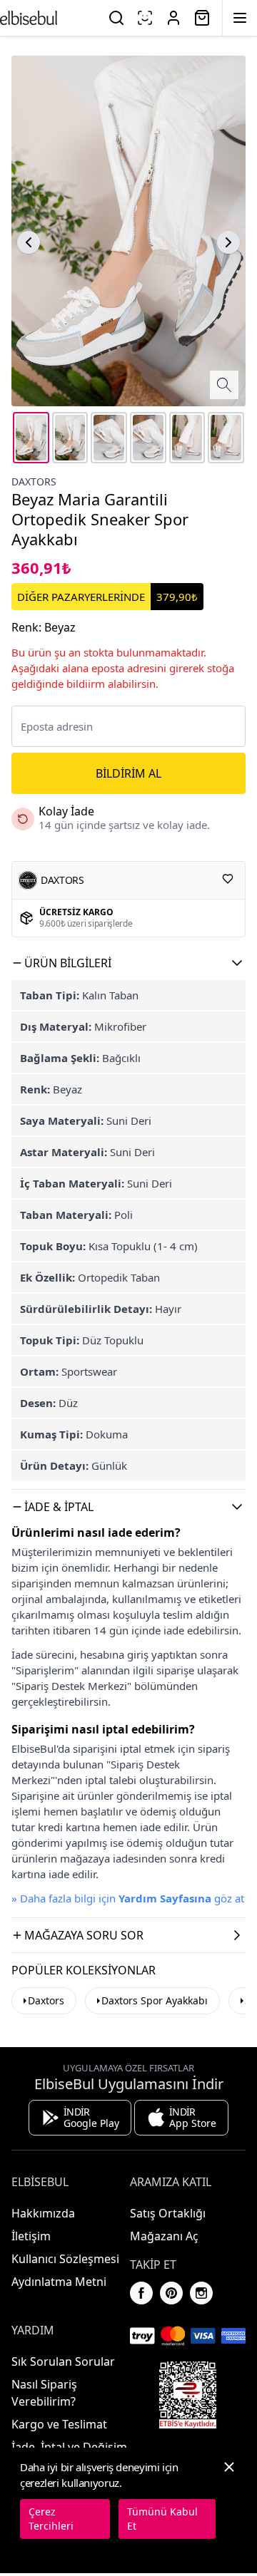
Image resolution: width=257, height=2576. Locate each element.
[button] (128, 963)
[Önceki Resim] (29, 242)
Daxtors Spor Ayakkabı (155, 2000)
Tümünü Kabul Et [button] (162, 2519)
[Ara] (116, 18)
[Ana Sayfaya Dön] (29, 18)
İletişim (31, 2236)
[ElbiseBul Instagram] (201, 2293)
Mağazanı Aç (164, 2236)
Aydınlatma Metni (59, 2282)
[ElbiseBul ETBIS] (188, 2395)
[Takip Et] (228, 879)
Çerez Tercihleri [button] (51, 2519)
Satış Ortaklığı (168, 2213)
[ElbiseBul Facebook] (141, 2293)
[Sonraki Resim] (228, 242)
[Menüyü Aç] (240, 18)
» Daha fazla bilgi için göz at (128, 1898)
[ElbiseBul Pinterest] (171, 2293)
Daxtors (34, 481)
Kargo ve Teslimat (59, 2424)
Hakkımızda (43, 2213)
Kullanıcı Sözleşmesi (65, 2259)
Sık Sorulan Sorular (63, 2361)
